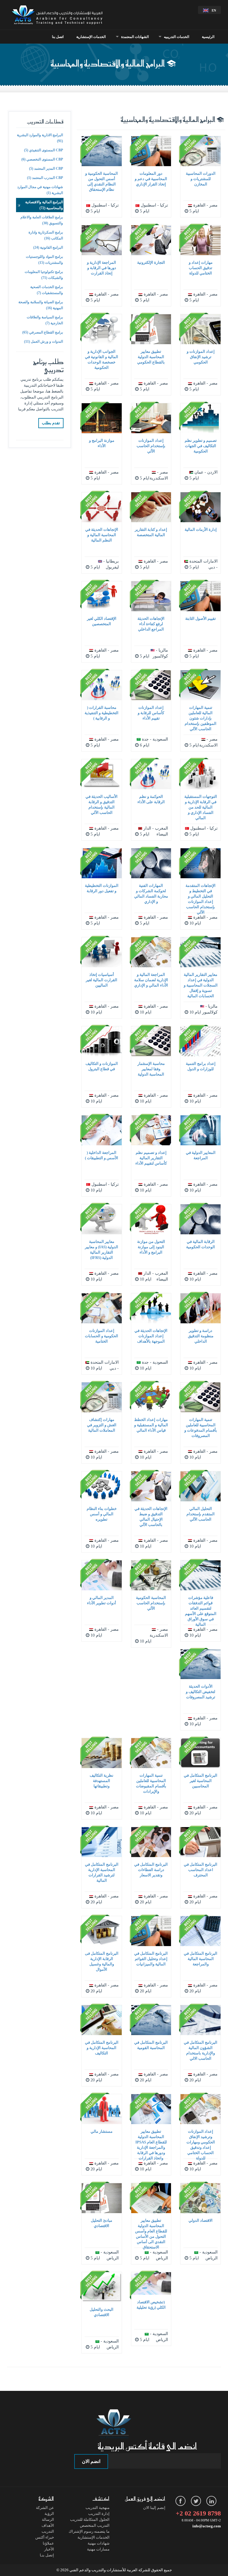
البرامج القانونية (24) (48, 247)
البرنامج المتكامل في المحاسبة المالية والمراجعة (201, 1959)
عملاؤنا (48, 2543)
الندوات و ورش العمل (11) (43, 342)
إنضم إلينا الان (154, 2508)
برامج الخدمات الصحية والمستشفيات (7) (47, 290)
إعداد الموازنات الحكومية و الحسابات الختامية (102, 1336)
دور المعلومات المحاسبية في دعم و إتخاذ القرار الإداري (151, 179)
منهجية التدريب (98, 2508)
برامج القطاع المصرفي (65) (43, 332)
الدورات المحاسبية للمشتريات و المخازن (201, 179)
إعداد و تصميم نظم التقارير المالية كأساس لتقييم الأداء (151, 1158)
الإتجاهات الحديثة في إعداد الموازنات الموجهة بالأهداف (151, 1336)
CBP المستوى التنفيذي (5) (43, 150)
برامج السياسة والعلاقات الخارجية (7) (45, 320)
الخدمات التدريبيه (176, 37)
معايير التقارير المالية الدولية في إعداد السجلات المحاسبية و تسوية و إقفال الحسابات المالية (201, 985)
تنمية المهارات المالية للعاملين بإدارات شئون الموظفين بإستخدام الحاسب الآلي (201, 718)
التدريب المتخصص (95, 2525)
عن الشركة (45, 2508)
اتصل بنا (58, 37)
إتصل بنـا (47, 2555)
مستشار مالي (102, 2131)
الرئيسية (208, 37)
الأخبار (49, 2549)
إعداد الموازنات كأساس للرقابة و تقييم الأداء (151, 713)
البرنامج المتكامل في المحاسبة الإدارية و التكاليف (102, 2048)
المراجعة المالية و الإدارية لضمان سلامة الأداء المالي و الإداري (151, 980)
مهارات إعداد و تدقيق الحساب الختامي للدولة (201, 268)
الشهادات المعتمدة (135, 37)
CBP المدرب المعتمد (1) (45, 178)
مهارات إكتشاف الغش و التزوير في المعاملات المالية (102, 1425)
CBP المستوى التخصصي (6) (42, 159)
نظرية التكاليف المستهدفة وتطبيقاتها (102, 1781)
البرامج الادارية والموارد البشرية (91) (40, 138)
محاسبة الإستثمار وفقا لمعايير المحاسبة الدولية (151, 1069)
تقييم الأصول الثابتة (201, 618)
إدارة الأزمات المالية (201, 529)
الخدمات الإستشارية (91, 37)
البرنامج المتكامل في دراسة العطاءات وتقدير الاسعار (151, 1870)
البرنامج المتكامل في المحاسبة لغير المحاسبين (201, 1781)
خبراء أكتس (45, 2537)
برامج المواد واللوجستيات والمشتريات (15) (44, 260)
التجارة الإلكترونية (151, 262)
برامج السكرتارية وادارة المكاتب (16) (46, 235)
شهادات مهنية (99, 2543)
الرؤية (49, 2514)
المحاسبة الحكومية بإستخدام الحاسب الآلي (151, 1603)
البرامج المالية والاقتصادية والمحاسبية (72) (44, 205)
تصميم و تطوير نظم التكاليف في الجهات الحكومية (201, 446)
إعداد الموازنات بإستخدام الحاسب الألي (151, 446)
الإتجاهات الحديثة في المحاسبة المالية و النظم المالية (102, 535)
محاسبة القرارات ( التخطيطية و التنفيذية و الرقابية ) (102, 713)
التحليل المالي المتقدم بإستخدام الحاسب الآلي (201, 1514)
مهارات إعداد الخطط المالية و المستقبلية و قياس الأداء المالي (151, 1425)
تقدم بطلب (51, 423)
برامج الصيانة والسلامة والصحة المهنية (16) (41, 305)
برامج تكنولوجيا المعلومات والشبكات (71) (44, 275)
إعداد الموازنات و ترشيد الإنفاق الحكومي (201, 357)
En (214, 10)
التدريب (48, 2531)
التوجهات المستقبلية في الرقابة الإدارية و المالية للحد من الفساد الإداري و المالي (201, 807)
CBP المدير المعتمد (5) (46, 169)
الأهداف (48, 2525)
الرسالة (48, 2519)
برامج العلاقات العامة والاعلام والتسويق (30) (42, 220)
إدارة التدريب (99, 2514)
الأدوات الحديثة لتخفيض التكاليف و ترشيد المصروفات (201, 1692)
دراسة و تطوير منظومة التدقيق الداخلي (201, 1336)
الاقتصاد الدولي (201, 2220)
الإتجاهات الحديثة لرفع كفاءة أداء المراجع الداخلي (151, 624)
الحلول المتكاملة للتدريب (90, 2519)
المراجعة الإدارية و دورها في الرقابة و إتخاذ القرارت (102, 268)
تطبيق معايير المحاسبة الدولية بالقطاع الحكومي (151, 357)
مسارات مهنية (98, 2549)
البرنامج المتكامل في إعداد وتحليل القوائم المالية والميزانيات (151, 1959)
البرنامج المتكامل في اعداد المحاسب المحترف (201, 1870)
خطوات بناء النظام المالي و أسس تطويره (102, 1514)
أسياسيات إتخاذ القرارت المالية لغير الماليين (102, 980)
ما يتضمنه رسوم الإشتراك (89, 2531)
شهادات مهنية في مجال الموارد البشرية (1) (40, 190)
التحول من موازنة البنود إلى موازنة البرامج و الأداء (151, 1247)
